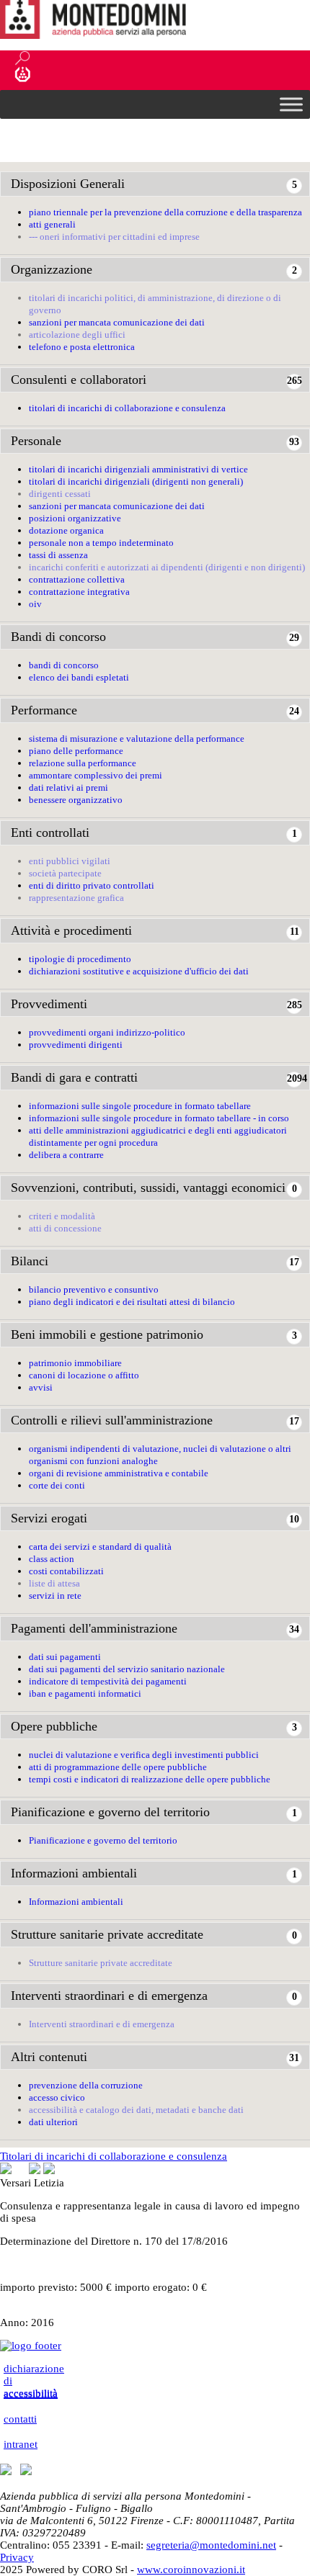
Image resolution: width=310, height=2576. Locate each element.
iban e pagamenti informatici (85, 1693)
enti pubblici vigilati (70, 861)
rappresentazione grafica (76, 898)
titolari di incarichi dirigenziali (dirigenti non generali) (136, 481)
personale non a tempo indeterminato (101, 543)
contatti (20, 2419)
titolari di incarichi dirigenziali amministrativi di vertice (138, 469)
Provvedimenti (49, 1004)
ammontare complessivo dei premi (96, 775)
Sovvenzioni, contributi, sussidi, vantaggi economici (148, 1188)
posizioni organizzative (75, 518)
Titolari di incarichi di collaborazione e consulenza (114, 2156)
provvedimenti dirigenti (76, 1045)
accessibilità (31, 2394)
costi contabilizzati (66, 1571)
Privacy (17, 2557)
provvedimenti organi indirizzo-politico (107, 1032)
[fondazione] (108, 74)
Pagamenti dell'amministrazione (94, 1628)
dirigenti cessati (60, 494)
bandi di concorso (64, 665)
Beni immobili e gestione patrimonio (107, 1334)
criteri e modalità (62, 1216)
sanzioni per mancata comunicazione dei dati (117, 322)
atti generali (52, 224)
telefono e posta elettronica (82, 347)
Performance (44, 710)
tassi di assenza (58, 555)
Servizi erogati (49, 1518)
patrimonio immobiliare (75, 1363)
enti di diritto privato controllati (92, 885)
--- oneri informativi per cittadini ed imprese (114, 237)
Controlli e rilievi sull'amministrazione (112, 1420)
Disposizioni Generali (68, 184)
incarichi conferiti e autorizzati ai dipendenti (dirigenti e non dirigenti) (167, 567)
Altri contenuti (49, 2057)
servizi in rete (55, 1596)
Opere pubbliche (54, 1726)
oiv (35, 604)
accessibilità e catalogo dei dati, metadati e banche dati (136, 2110)
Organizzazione (52, 269)
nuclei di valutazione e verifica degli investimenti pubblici (144, 1755)
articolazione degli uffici (77, 335)
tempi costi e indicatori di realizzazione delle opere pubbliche (150, 1779)
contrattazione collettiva (77, 579)
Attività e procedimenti (71, 930)
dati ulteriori (53, 2122)
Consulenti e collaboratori (79, 380)
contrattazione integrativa (79, 592)
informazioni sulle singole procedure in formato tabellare (140, 1106)
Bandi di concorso (58, 637)
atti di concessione (65, 1228)
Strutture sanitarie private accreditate (107, 1934)
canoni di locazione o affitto (84, 1375)
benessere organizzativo (76, 800)
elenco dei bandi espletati (79, 677)
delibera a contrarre (66, 1155)
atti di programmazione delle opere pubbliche (118, 1767)
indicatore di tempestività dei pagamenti (108, 1681)
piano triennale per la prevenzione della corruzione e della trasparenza (165, 212)
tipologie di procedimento (80, 959)
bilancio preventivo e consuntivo (94, 1289)
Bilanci (30, 1261)
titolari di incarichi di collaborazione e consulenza (127, 408)
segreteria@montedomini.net (211, 2545)
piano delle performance (76, 751)
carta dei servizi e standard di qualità (100, 1547)
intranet (21, 2444)
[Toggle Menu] (291, 104)
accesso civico (57, 2097)
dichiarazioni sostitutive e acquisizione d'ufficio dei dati (139, 971)
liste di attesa (54, 1583)
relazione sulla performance (83, 763)
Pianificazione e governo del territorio (110, 1812)
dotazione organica (66, 530)
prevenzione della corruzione (86, 2085)
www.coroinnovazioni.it (191, 2570)
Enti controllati (50, 833)
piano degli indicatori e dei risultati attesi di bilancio (132, 1302)
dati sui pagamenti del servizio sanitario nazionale (127, 1669)
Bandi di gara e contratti (74, 1077)
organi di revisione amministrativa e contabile (119, 1473)
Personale (36, 441)
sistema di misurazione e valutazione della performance (137, 739)
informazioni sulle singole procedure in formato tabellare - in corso (159, 1118)
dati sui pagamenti (65, 1657)
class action (52, 1559)
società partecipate (65, 873)
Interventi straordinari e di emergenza (109, 1996)
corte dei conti (57, 1485)
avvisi (41, 1387)
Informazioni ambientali (74, 1873)
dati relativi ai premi (68, 787)
